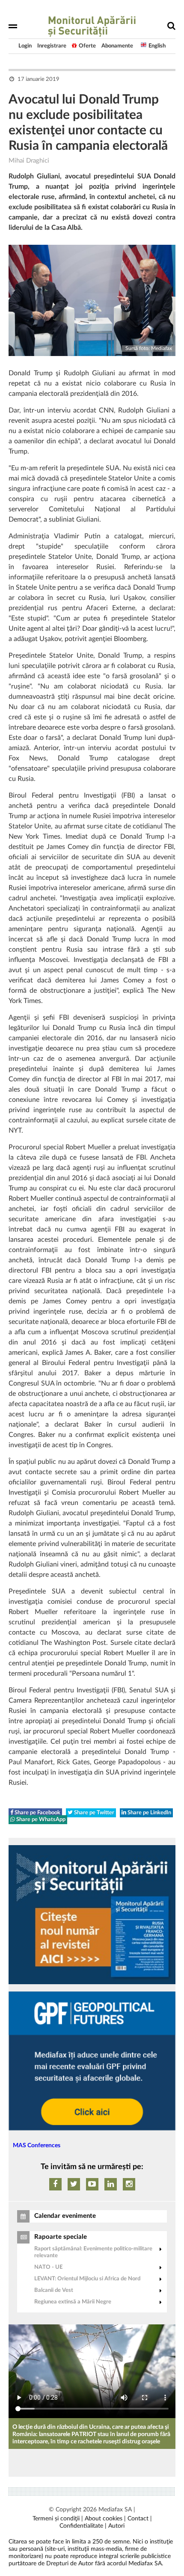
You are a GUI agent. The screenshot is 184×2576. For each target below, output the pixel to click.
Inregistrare (52, 46)
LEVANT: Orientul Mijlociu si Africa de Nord (87, 2279)
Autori (116, 2526)
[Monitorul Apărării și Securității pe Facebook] (55, 2184)
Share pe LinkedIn (149, 1813)
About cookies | (105, 2519)
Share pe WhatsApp (40, 1820)
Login (25, 46)
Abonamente (117, 46)
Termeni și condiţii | (58, 2519)
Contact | (140, 2519)
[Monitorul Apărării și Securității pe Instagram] (129, 2184)
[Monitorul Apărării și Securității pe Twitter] (74, 2184)
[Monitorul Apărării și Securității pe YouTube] (92, 2184)
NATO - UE (48, 2267)
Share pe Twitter (93, 1813)
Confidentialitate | (83, 2526)
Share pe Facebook (37, 1813)
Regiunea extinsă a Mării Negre (73, 2302)
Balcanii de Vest (54, 2290)
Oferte (87, 46)
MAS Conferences (37, 2146)
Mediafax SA (115, 2510)
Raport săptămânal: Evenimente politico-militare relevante (93, 2252)
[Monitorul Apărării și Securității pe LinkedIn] (111, 2184)
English (157, 46)
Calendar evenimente (65, 2216)
